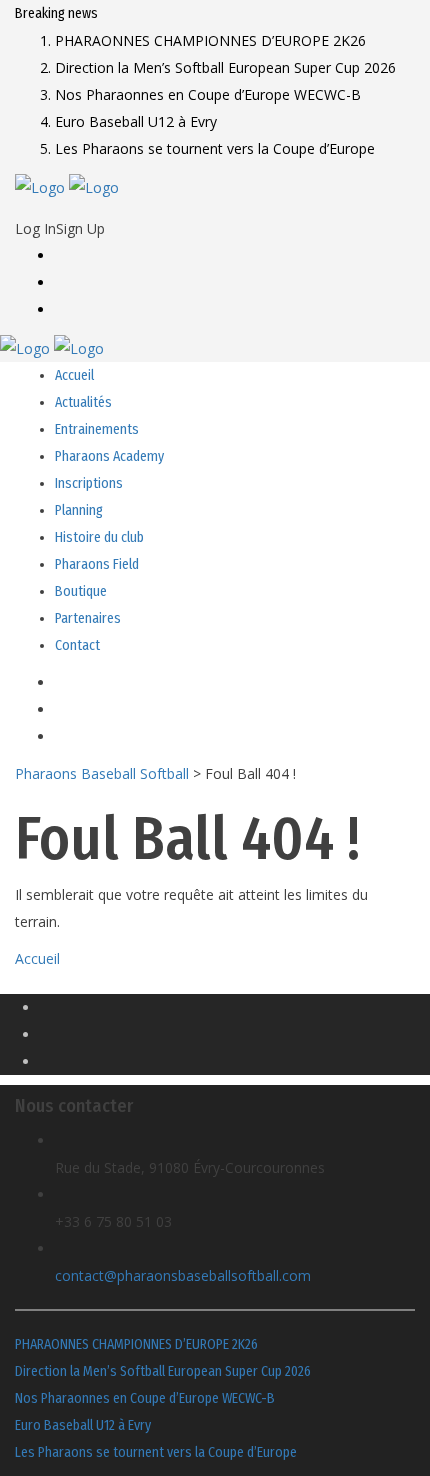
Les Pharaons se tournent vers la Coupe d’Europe (156, 1452)
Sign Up (80, 228)
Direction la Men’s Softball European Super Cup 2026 (163, 1371)
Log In (35, 228)
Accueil (37, 958)
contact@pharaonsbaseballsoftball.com (183, 1275)
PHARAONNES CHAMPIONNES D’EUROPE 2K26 (136, 1344)
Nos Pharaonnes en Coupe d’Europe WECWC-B (145, 1398)
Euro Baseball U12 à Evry (83, 1425)
